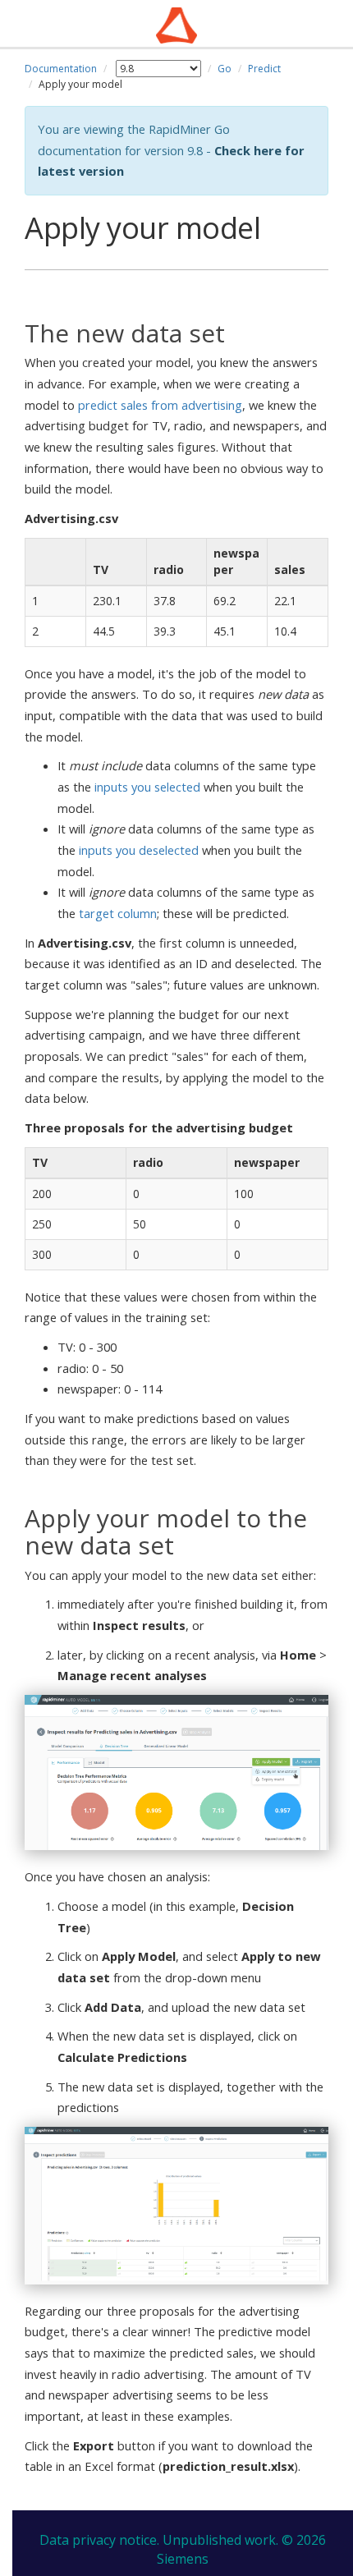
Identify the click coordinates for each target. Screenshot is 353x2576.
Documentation (61, 69)
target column (118, 913)
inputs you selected (147, 787)
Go (225, 69)
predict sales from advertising (160, 405)
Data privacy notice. (99, 2540)
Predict (264, 69)
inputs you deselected (139, 850)
